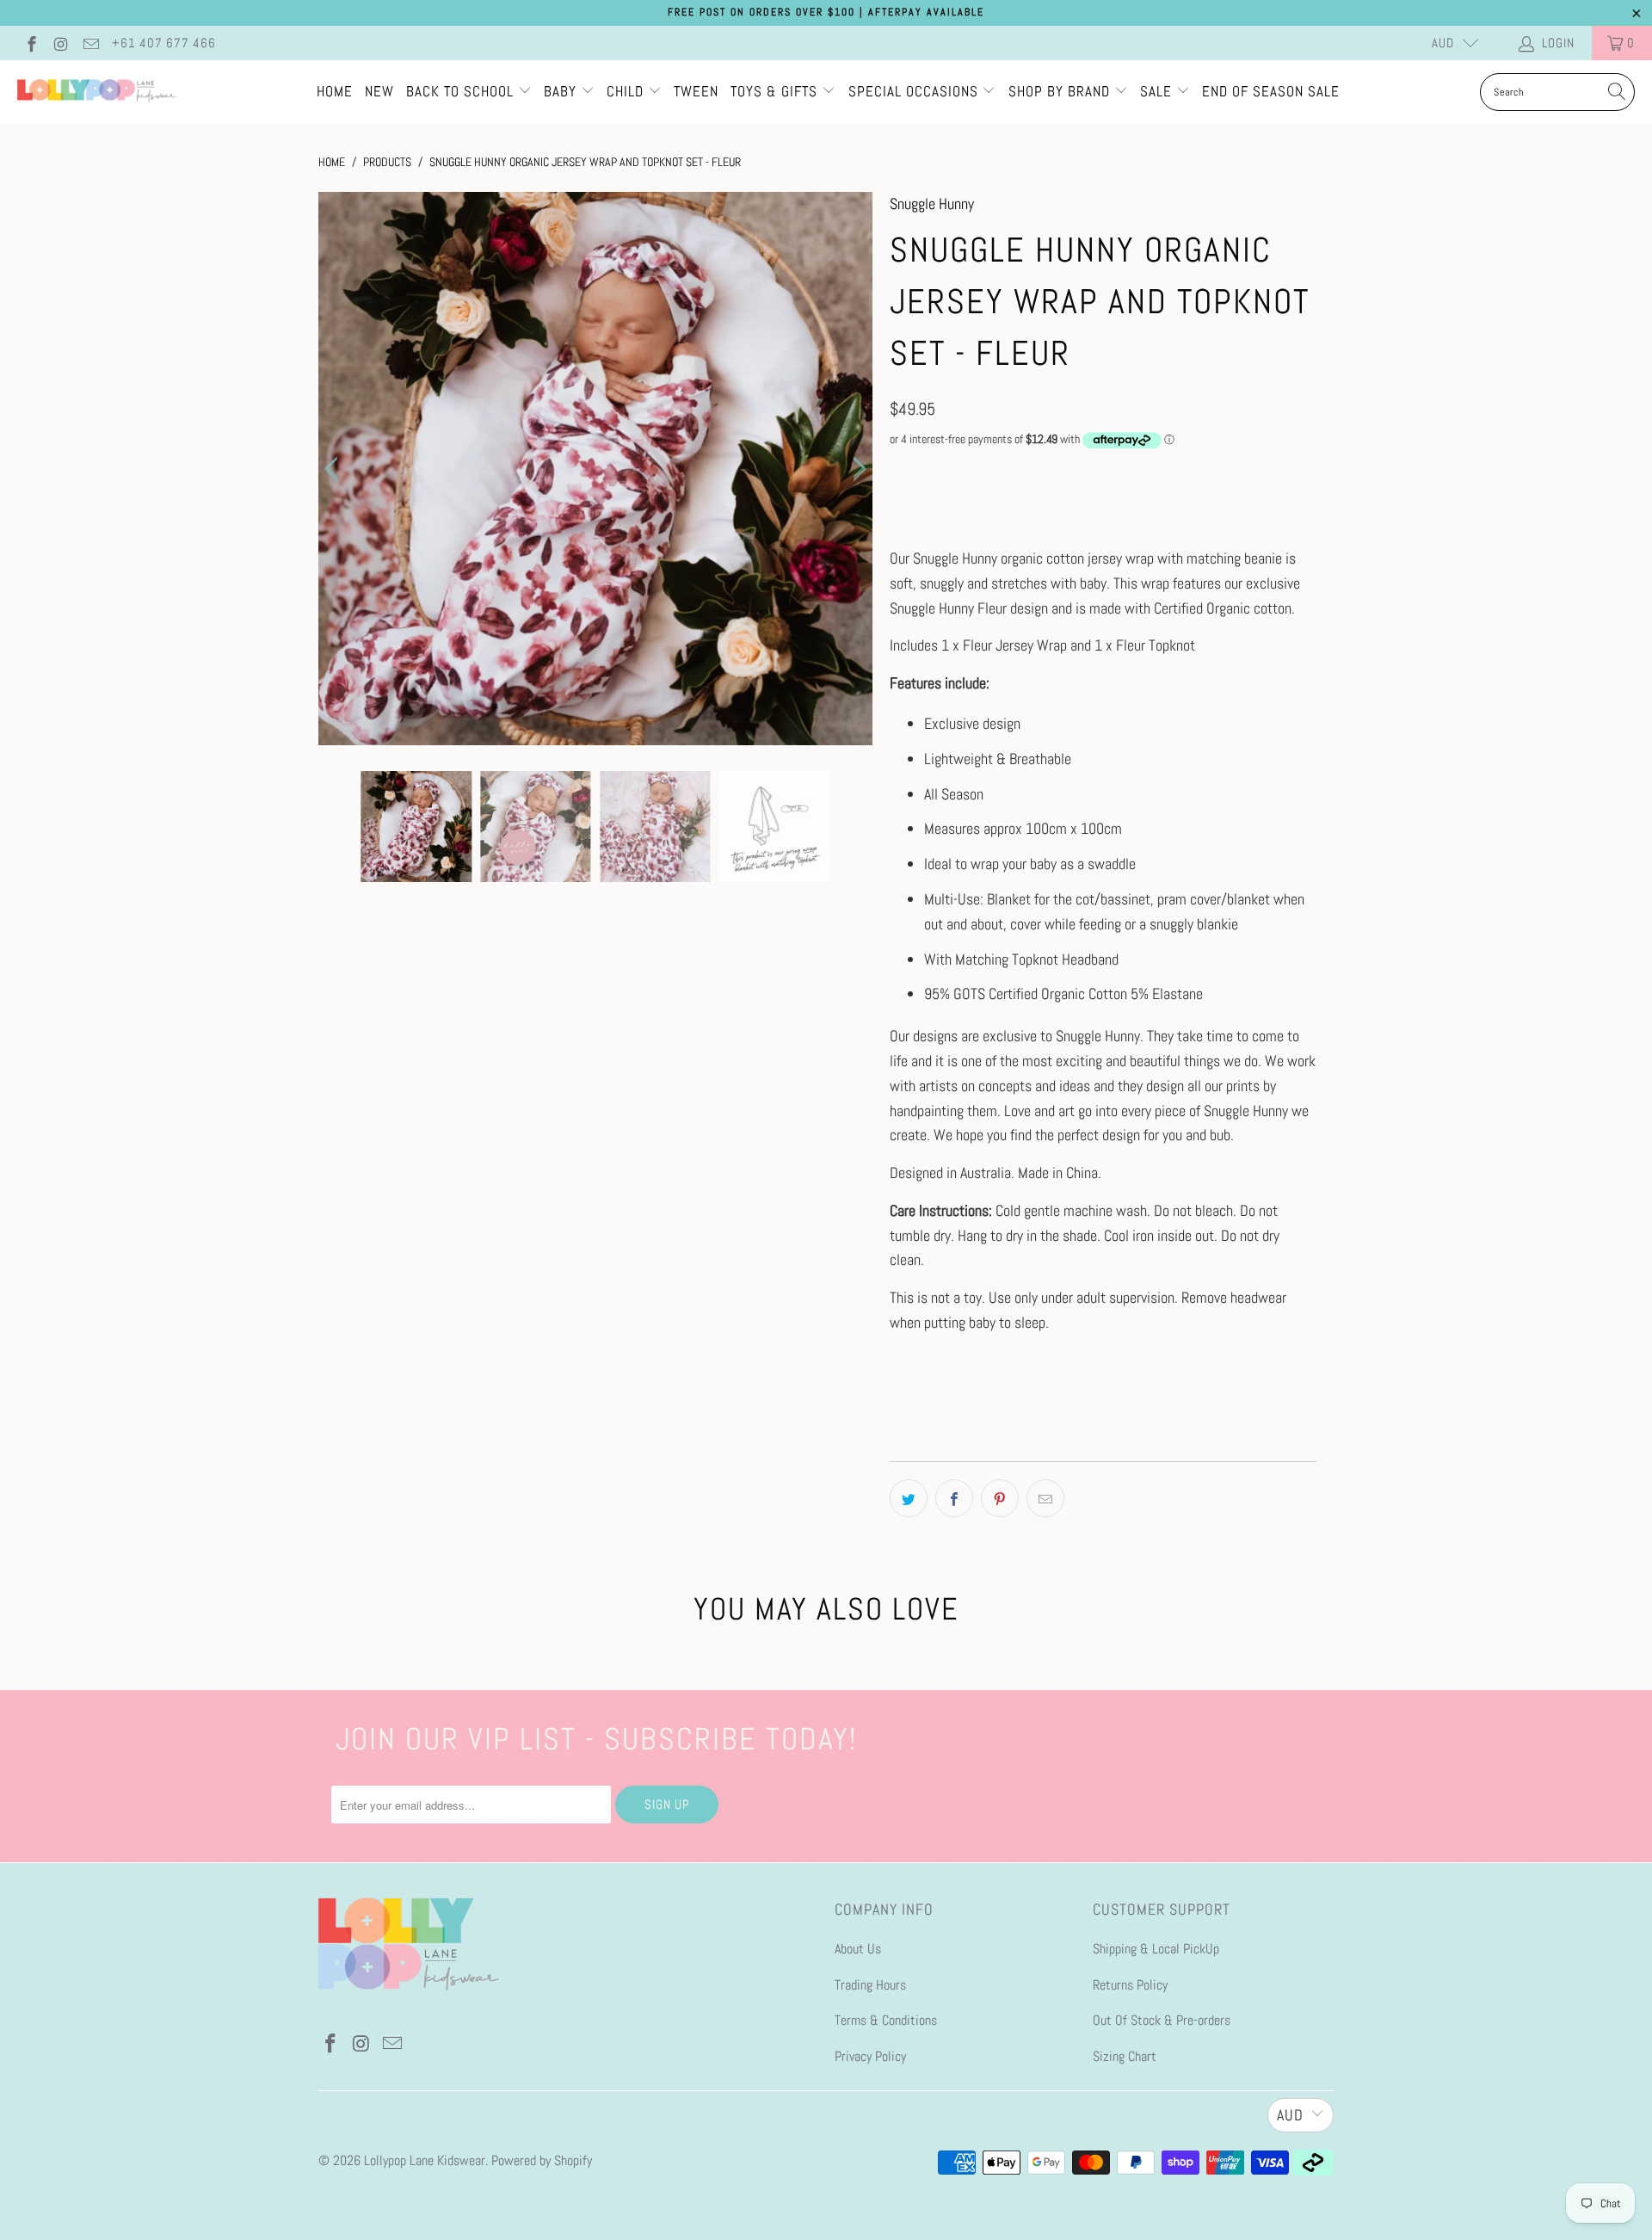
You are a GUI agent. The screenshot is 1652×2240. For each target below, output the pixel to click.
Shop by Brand (1059, 91)
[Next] (856, 469)
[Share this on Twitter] (909, 1498)
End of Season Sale (1271, 91)
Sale (1158, 91)
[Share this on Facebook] (954, 1498)
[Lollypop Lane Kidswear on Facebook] (31, 43)
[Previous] (335, 469)
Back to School (462, 91)
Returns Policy (1130, 1985)
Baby (562, 91)
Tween (696, 91)
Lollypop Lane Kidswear (425, 2160)
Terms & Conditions (886, 2020)
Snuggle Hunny (932, 204)
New (379, 91)
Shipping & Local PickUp (1156, 1949)
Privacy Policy (870, 2056)
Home (335, 91)
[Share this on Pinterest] (1000, 1498)
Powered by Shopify (542, 2160)
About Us (858, 1949)
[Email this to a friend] (1045, 1498)
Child (627, 91)
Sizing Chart (1125, 2056)
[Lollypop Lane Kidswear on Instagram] (61, 43)
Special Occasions (913, 91)
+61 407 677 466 (164, 43)
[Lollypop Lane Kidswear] (97, 92)
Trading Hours (870, 1985)
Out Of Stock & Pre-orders (1162, 2020)
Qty (898, 473)
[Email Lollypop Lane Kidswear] (90, 43)
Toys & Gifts (776, 91)
